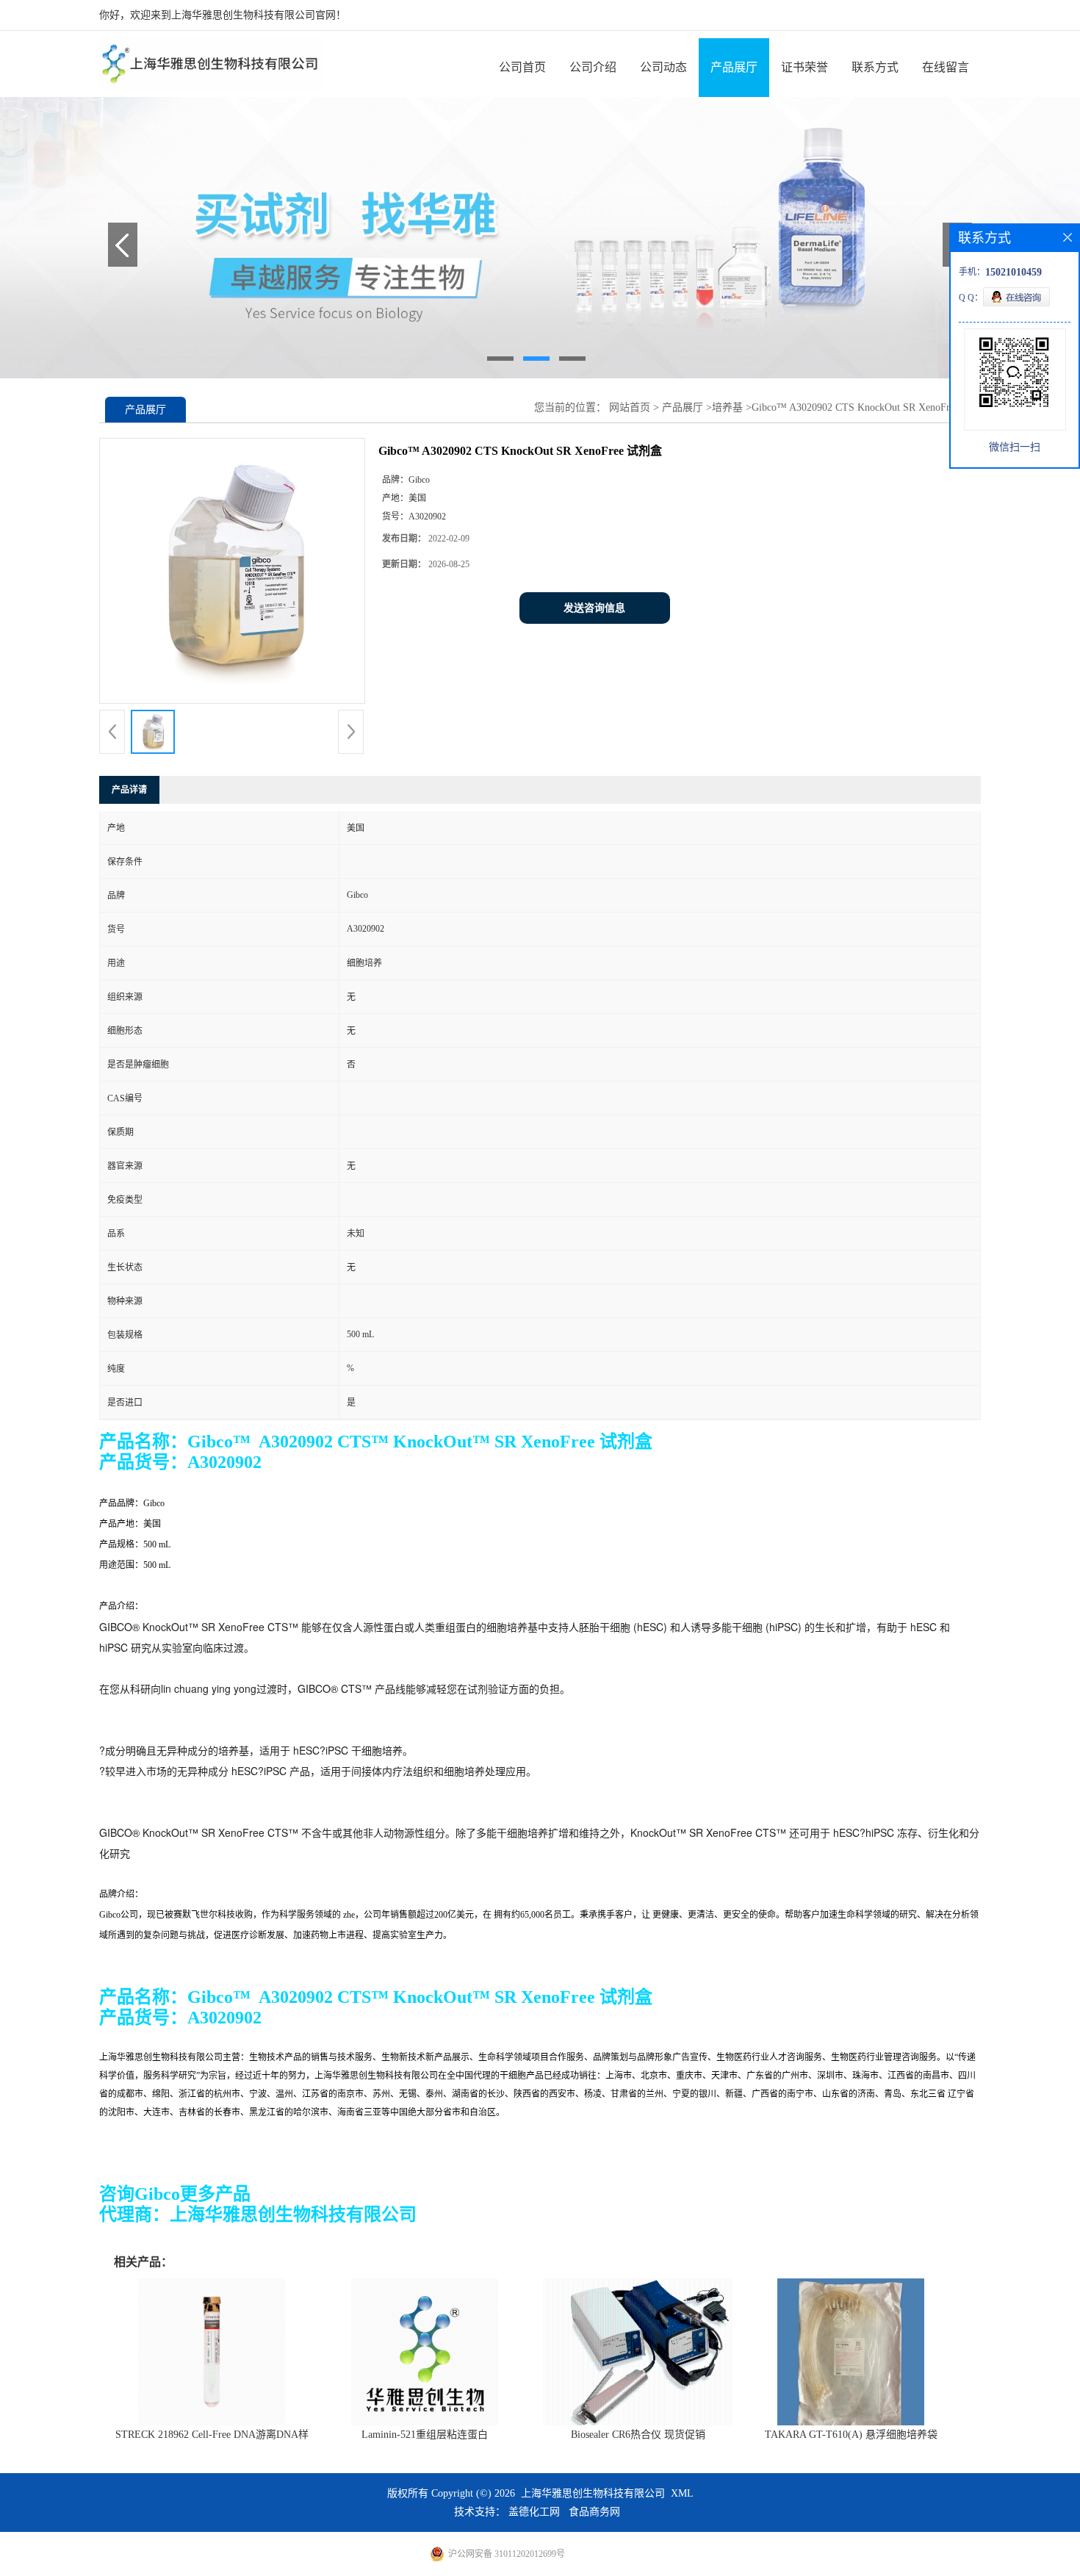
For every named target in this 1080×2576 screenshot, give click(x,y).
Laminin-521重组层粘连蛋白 (425, 2435)
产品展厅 (734, 67)
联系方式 (875, 67)
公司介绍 (593, 67)
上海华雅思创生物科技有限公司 (593, 2493)
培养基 (727, 407)
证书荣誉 (804, 67)
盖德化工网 (534, 2512)
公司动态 (663, 67)
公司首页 (522, 67)
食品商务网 (594, 2512)
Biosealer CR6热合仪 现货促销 (638, 2435)
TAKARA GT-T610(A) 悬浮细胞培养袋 (851, 2435)
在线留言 (946, 67)
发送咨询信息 (594, 608)
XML (682, 2493)
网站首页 (630, 407)
